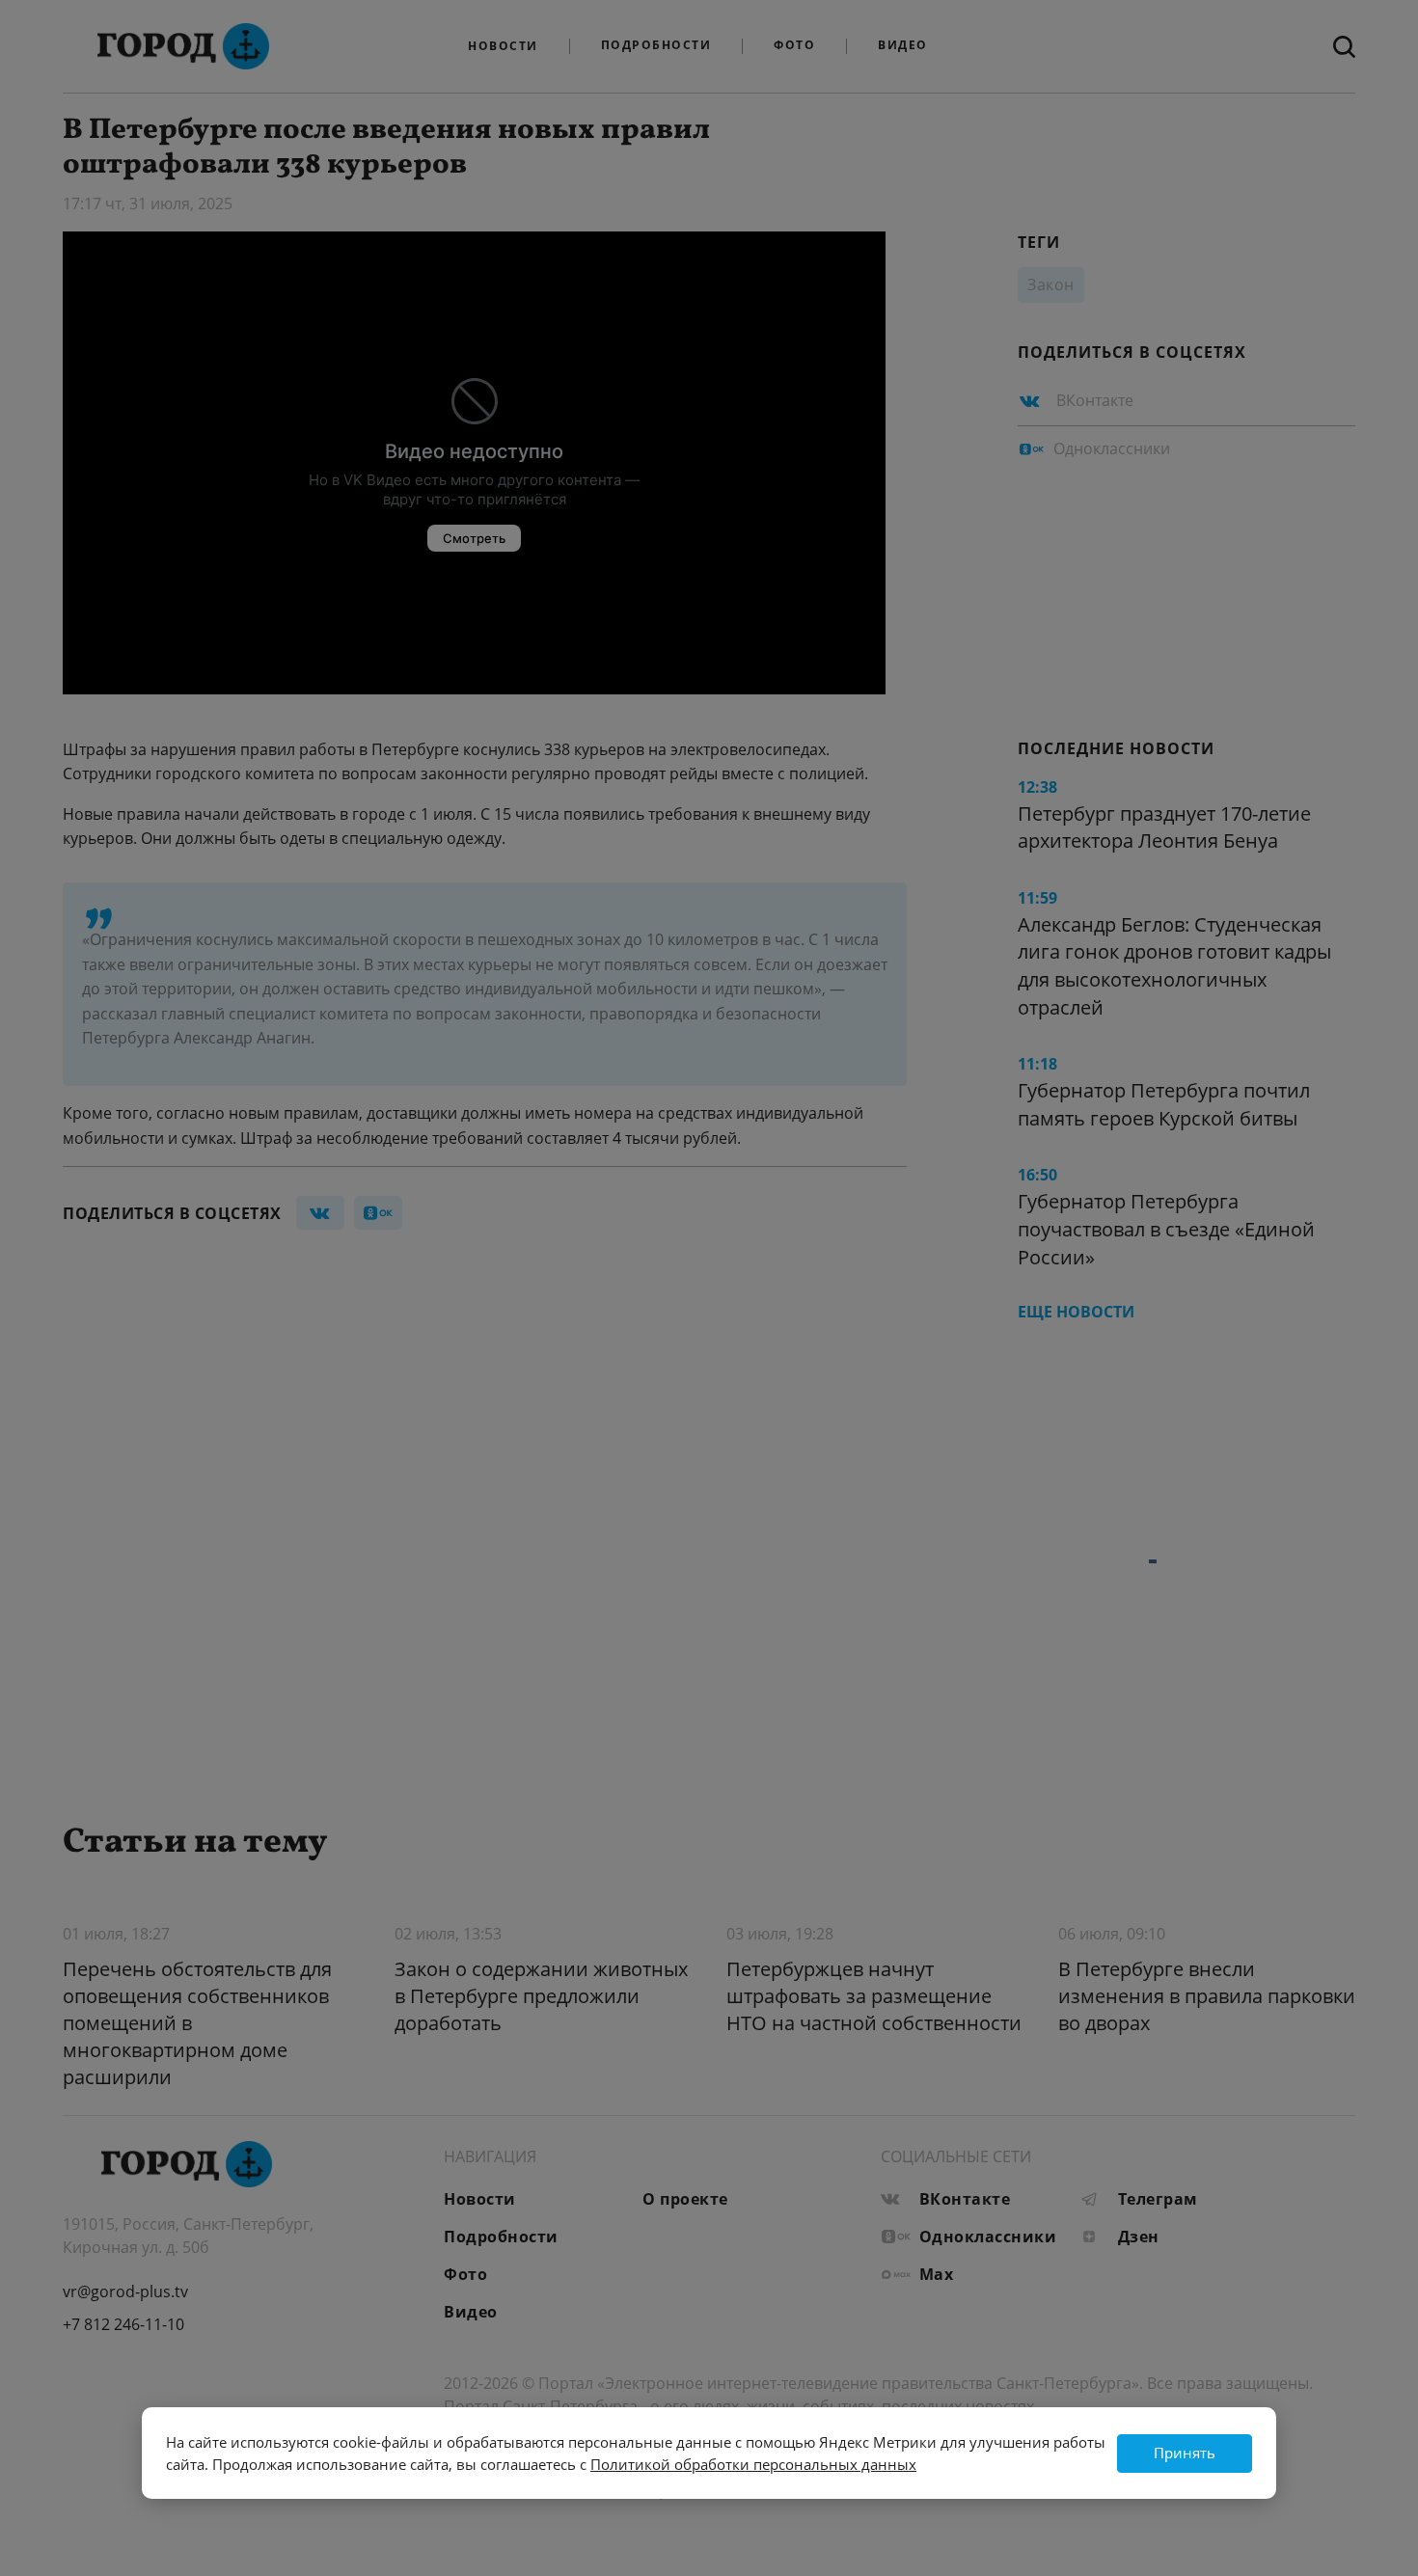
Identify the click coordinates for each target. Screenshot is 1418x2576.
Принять (1185, 2453)
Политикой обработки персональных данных (753, 2464)
